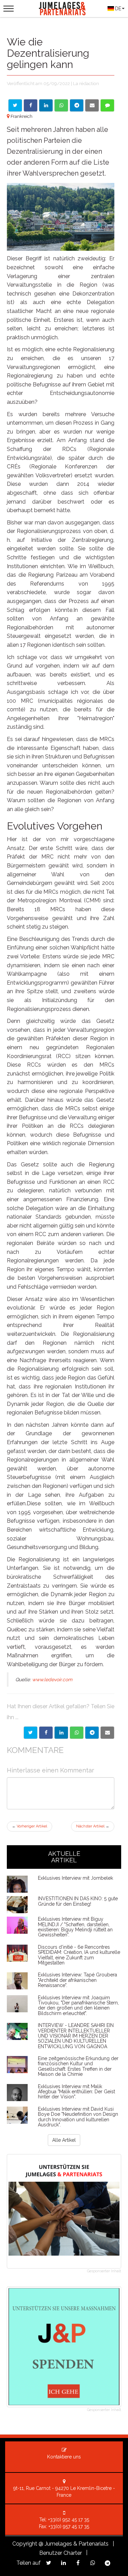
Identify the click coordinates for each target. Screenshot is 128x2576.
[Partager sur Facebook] (46, 1733)
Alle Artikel (64, 2140)
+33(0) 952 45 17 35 (69, 2520)
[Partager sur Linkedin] (61, 1733)
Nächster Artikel (93, 1826)
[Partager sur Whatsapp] (77, 1733)
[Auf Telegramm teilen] (77, 105)
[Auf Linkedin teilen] (46, 105)
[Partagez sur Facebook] (78, 2563)
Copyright (25, 2544)
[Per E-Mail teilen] (92, 105)
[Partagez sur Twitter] (49, 2563)
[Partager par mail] (107, 1733)
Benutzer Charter (61, 2553)
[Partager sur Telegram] (92, 1733)
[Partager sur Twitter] (31, 1733)
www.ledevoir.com (52, 1680)
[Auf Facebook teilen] (31, 105)
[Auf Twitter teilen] (15, 105)
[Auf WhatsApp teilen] (61, 105)
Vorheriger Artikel (30, 1826)
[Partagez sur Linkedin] (63, 2563)
